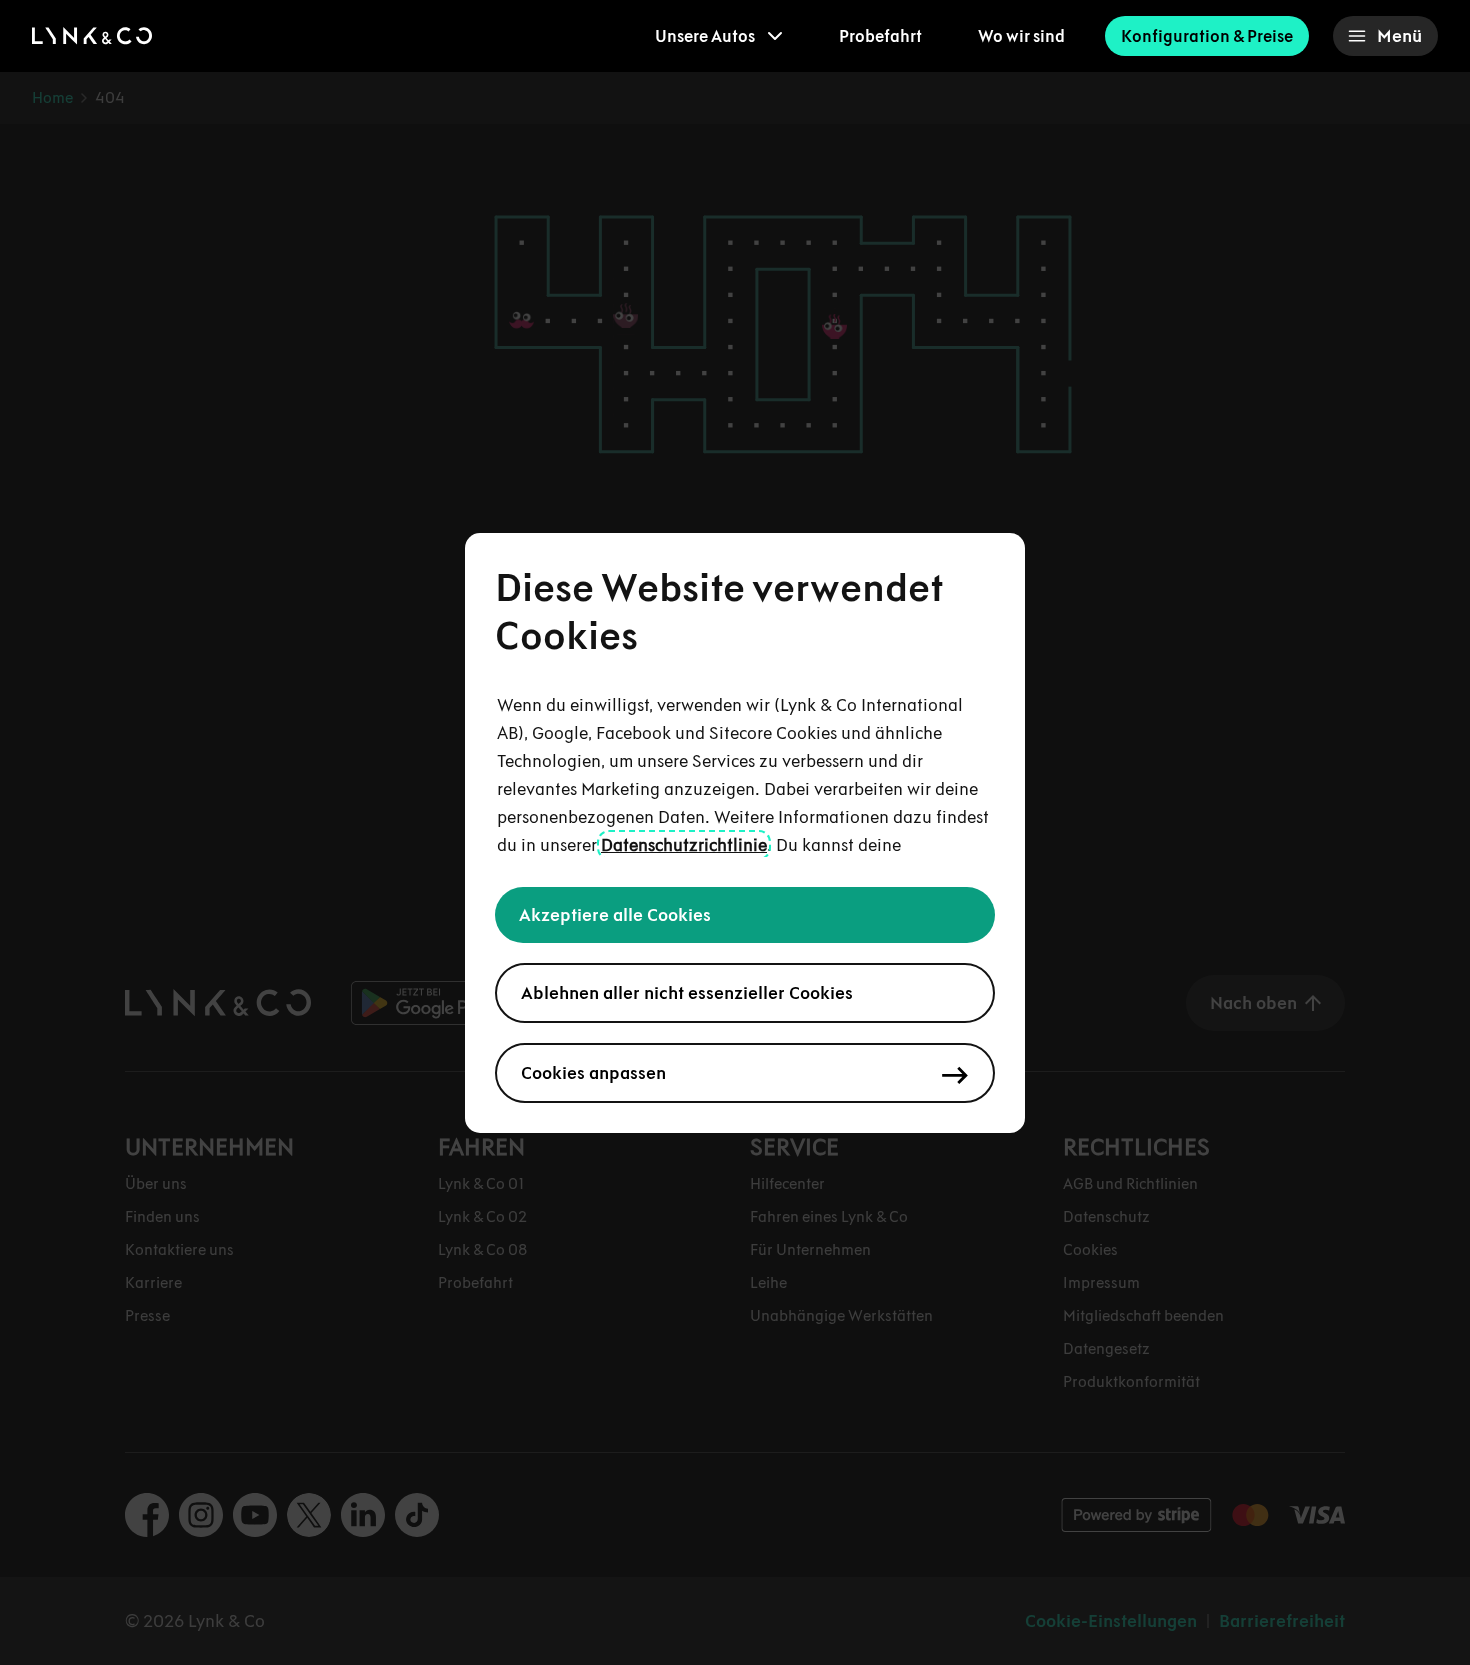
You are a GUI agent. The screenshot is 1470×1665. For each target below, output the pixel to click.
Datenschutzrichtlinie (684, 845)
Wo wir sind (1021, 36)
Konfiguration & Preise (1207, 36)
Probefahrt (880, 36)
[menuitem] (719, 36)
